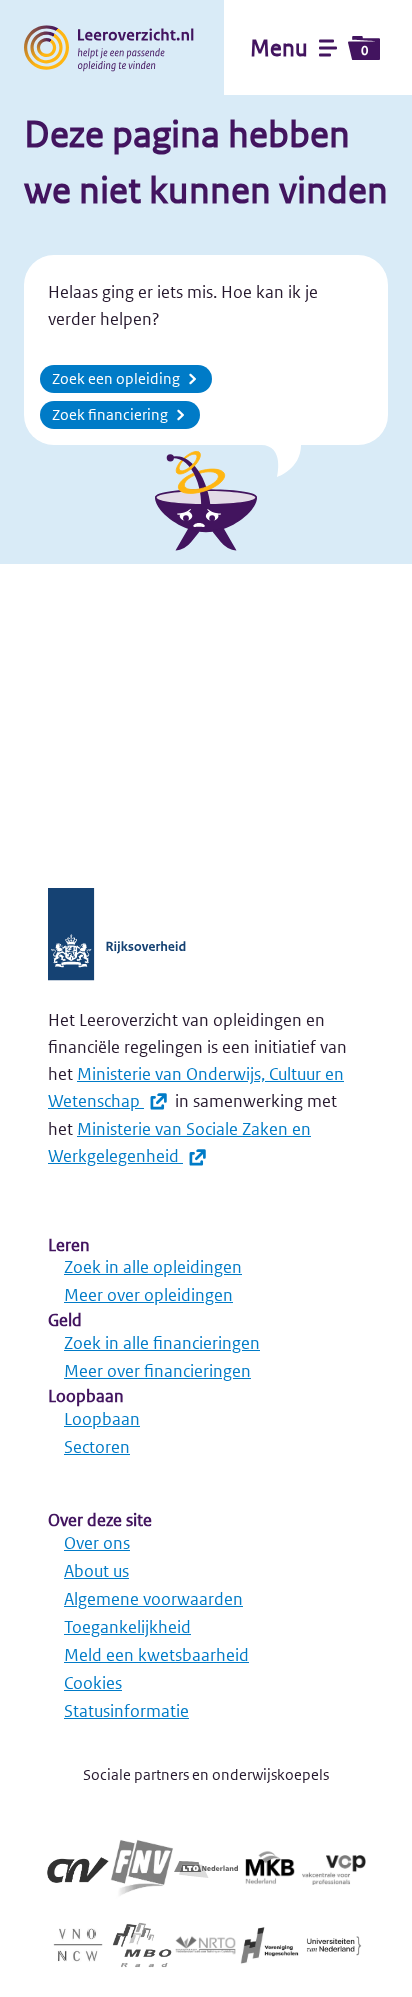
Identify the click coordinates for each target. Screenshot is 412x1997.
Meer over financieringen (157, 1371)
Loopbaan (102, 1419)
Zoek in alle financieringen (162, 1343)
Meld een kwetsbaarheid (156, 1655)
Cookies (93, 1683)
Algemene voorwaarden (153, 1599)
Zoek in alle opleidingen (153, 1267)
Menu (309, 48)
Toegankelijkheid (127, 1627)
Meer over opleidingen (148, 1295)
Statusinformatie (126, 1711)
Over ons (97, 1543)
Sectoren (97, 1447)
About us (96, 1571)
